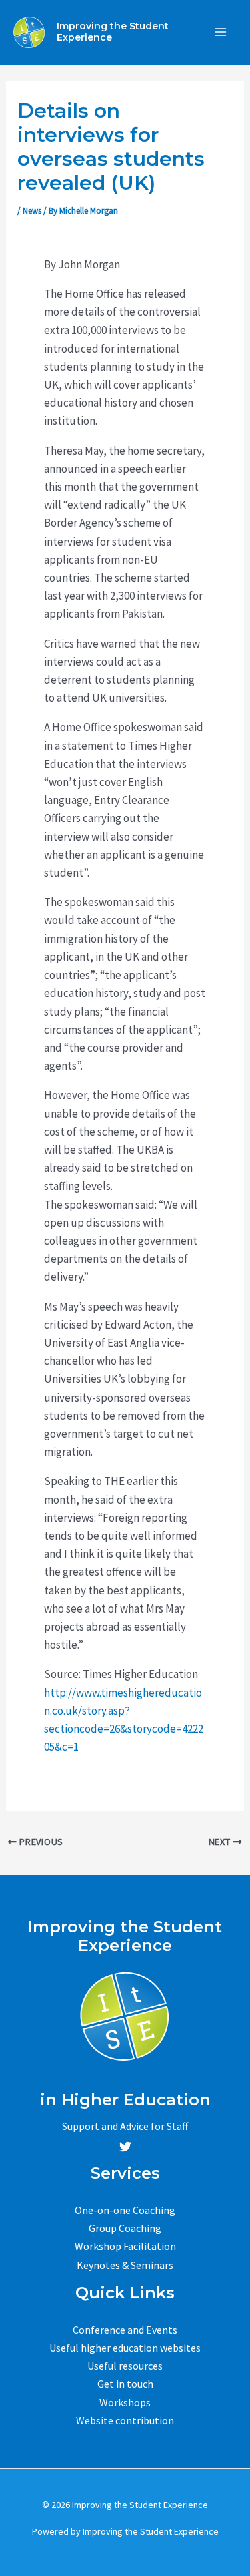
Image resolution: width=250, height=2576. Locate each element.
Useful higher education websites (125, 2348)
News (32, 211)
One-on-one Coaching (125, 2210)
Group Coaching (125, 2228)
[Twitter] (125, 2147)
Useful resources (125, 2366)
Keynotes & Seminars (125, 2265)
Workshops (125, 2402)
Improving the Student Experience (113, 32)
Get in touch (125, 2384)
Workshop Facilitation (125, 2246)
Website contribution (125, 2420)
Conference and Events (125, 2330)
